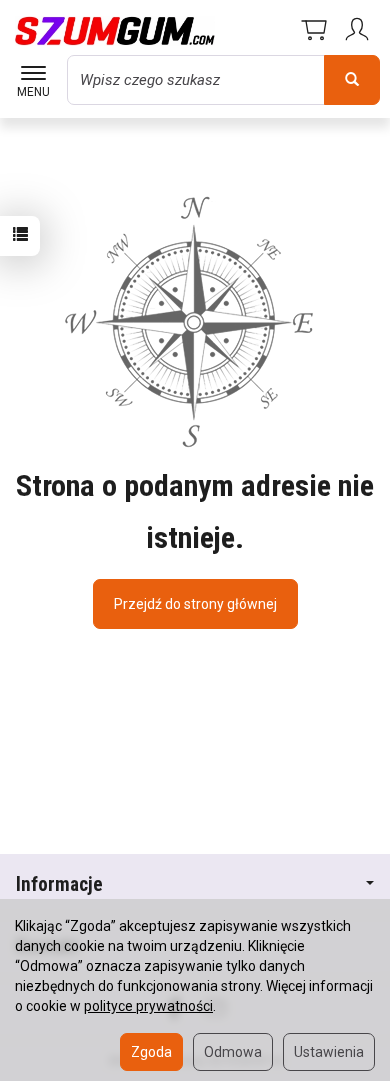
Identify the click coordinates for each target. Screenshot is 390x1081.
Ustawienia (329, 1052)
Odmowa (233, 1052)
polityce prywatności (148, 1006)
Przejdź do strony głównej (195, 604)
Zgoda (151, 1052)
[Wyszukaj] (352, 80)
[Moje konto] (360, 31)
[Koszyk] (314, 31)
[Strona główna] (115, 31)
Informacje (59, 884)
